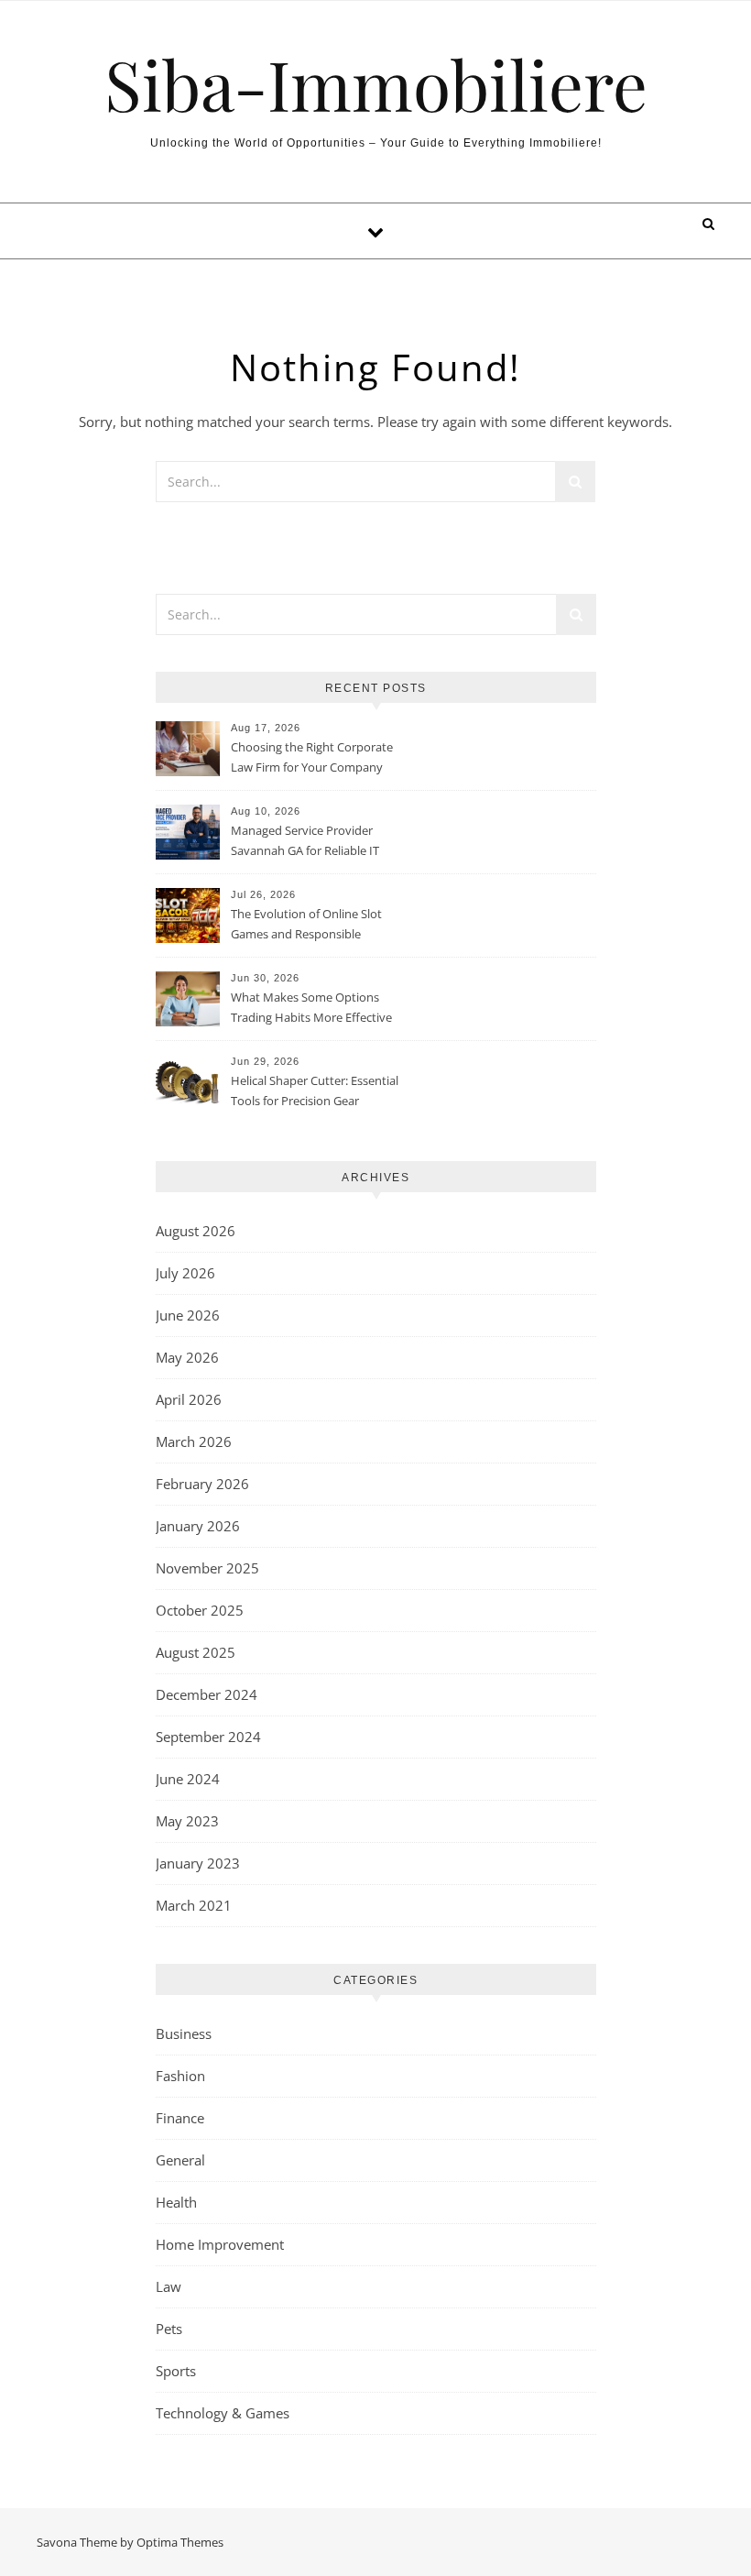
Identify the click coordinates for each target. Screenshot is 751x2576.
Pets (169, 2329)
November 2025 (207, 1568)
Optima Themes (180, 2542)
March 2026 (194, 1441)
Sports (176, 2371)
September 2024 (208, 1737)
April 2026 (189, 1399)
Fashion (180, 2076)
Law (169, 2286)
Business (184, 2033)
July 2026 (185, 1273)
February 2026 (202, 1484)
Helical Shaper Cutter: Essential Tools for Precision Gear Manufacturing (315, 1092)
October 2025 (200, 1610)
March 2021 (194, 1905)
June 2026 (188, 1315)
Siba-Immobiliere (376, 84)
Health (176, 2202)
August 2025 (196, 1652)
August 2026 (196, 1231)
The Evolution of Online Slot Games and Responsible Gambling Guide (306, 926)
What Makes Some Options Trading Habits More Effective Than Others (311, 1009)
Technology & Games (223, 2413)
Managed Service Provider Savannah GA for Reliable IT (305, 840)
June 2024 (188, 1779)
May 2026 (187, 1357)
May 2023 (187, 1821)
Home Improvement (220, 2244)
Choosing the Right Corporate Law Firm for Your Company (312, 757)
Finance (180, 2118)
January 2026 (198, 1526)
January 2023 (198, 1863)
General (180, 2160)
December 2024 (207, 1694)
